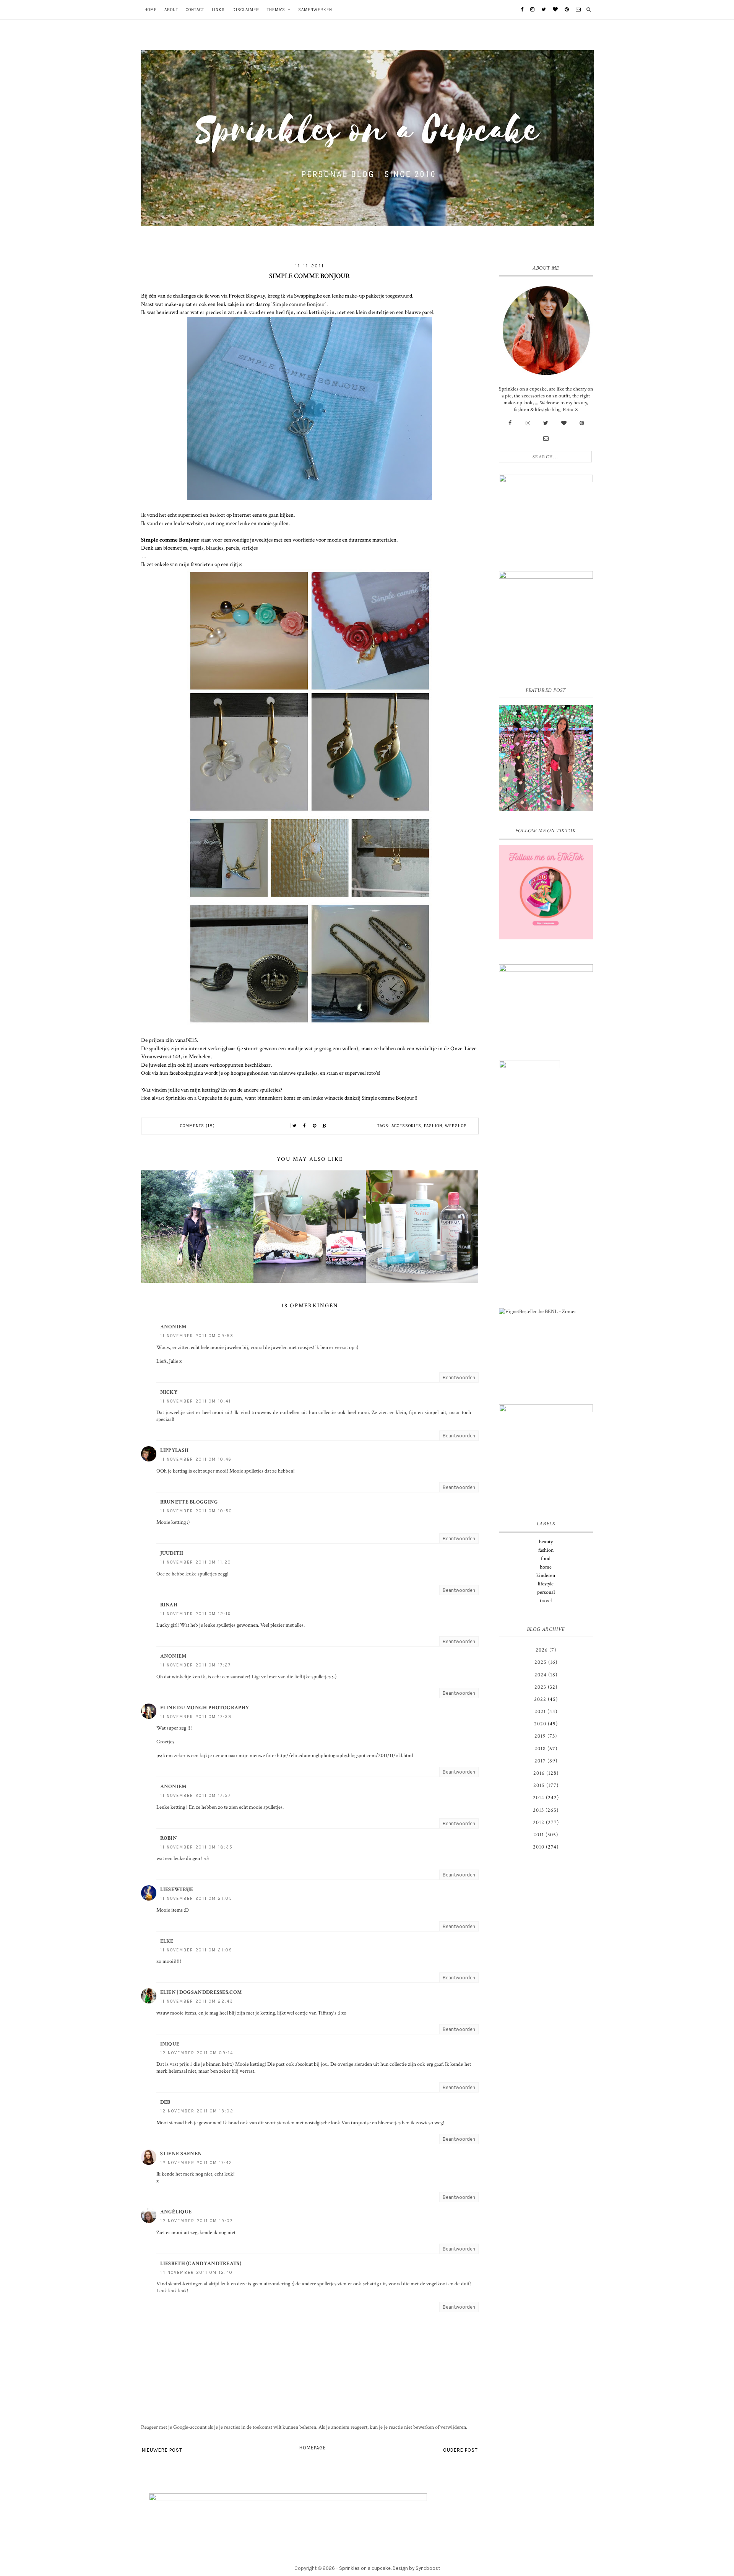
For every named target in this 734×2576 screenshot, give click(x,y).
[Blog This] (325, 1126)
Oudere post (460, 2450)
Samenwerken (315, 10)
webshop (456, 1126)
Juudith (172, 1553)
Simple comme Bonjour (299, 304)
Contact (195, 10)
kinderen (546, 1575)
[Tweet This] (295, 1126)
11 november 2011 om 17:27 (196, 1665)
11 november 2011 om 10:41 (196, 1401)
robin (169, 1838)
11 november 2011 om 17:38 (196, 1717)
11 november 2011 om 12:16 (196, 1614)
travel (546, 1601)
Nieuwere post (162, 2450)
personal (546, 1592)
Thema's (276, 10)
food (546, 1559)
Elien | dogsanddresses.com (201, 1992)
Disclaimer (246, 10)
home (546, 1567)
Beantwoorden (459, 1378)
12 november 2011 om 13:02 (197, 2111)
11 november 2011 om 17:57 (196, 1796)
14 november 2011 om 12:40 (196, 2273)
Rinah (169, 1605)
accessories (406, 1126)
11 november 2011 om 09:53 (197, 1336)
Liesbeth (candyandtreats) (201, 2264)
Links (218, 10)
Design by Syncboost (416, 2568)
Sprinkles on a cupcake (365, 2568)
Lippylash (175, 1450)
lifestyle (546, 1584)
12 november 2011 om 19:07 (196, 2221)
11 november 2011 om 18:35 (196, 1847)
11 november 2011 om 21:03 (196, 1898)
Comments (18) (197, 1126)
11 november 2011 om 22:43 (197, 2001)
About (171, 10)
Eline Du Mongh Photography (205, 1708)
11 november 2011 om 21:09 (196, 1950)
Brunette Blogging (189, 1502)
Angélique (176, 2212)
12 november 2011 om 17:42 (196, 2163)
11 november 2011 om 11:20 (196, 1562)
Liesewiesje (177, 1889)
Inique (170, 2044)
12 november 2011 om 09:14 (197, 2053)
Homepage (313, 2448)
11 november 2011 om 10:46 (196, 1459)
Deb (165, 2102)
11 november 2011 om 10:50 (196, 1511)
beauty (546, 1542)
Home (151, 10)
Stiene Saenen (181, 2154)
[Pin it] (315, 1126)
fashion (433, 1126)
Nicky (169, 1392)
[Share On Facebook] (305, 1126)
